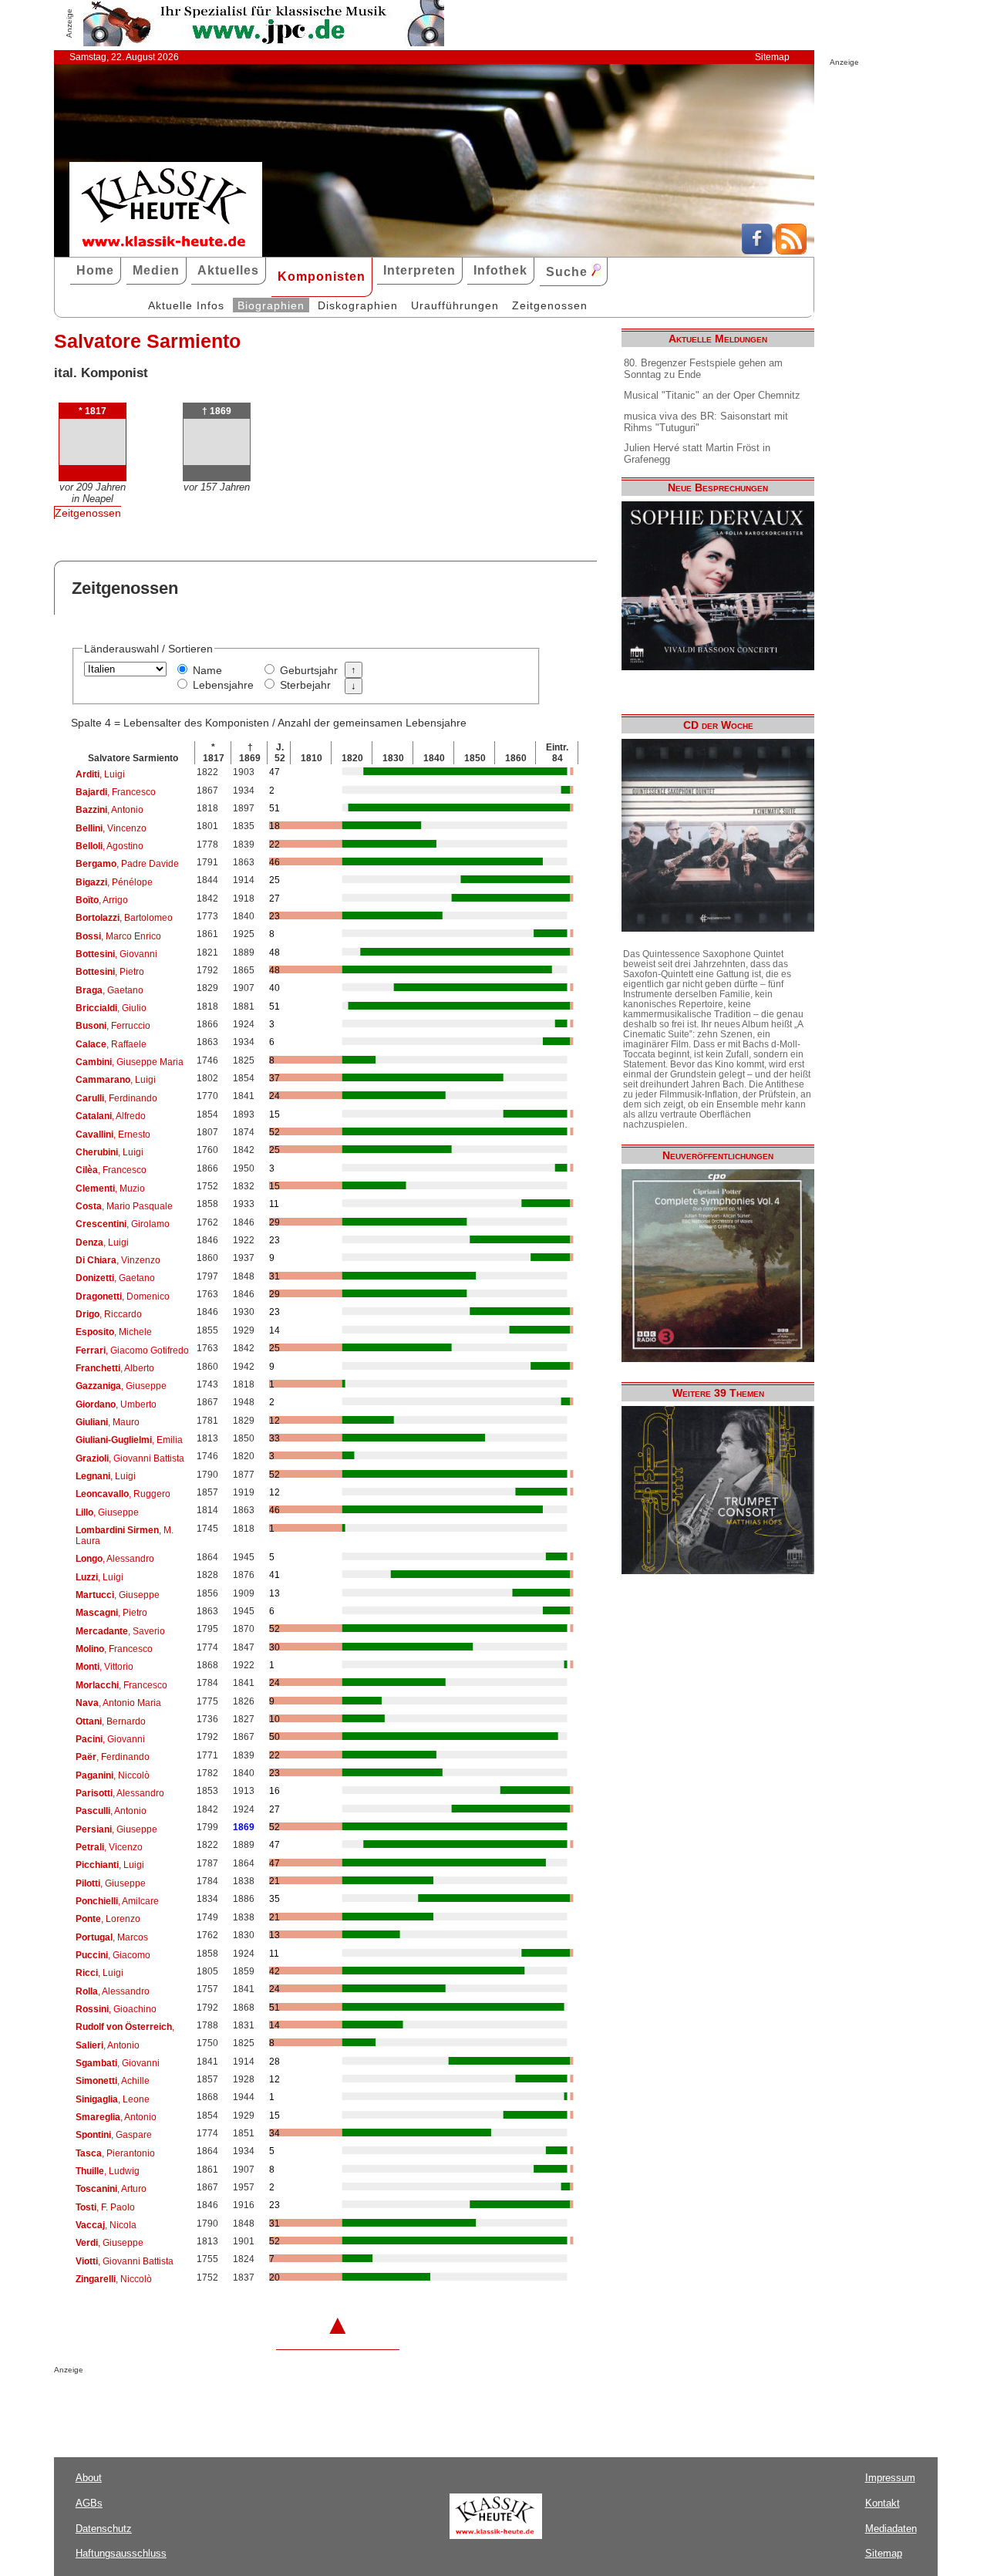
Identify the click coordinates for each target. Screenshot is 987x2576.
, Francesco (116, 792)
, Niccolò (113, 1775)
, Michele (114, 1332)
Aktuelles (228, 270)
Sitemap (772, 57)
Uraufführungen (455, 305)
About (89, 2478)
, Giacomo (113, 1955)
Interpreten (419, 270)
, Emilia (129, 1440)
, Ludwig (108, 2171)
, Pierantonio (115, 2153)
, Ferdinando (116, 1098)
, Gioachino (116, 2009)
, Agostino (109, 846)
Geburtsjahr (309, 670)
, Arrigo (102, 900)
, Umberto (116, 1404)
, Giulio (111, 1008)
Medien (156, 270)
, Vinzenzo (118, 1260)
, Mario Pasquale (124, 1206)
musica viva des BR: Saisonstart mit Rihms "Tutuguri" (706, 422)
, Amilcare (117, 1901)
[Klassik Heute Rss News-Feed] (791, 251)
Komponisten (322, 276)
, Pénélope (114, 882)
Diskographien (358, 305)
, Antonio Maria (118, 1703)
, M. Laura (125, 1536)
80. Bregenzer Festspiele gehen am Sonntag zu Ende (703, 369)
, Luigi (100, 774)
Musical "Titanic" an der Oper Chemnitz (712, 395)
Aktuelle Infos (186, 305)
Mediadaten (891, 2529)
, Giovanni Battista (130, 1458)
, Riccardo (109, 1314)
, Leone (113, 2099)
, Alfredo (111, 1116)
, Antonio (109, 810)
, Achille (113, 2081)
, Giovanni (116, 954)
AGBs (89, 2503)
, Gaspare (114, 2135)
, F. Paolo (105, 2207)
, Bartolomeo (124, 918)
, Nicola (106, 2225)
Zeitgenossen (550, 305)
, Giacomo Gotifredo (132, 1350)
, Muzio (110, 1189)
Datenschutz (104, 2529)
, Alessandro (115, 1559)
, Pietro (110, 972)
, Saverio (120, 1631)
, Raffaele (111, 1044)
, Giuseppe (121, 1386)
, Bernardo (111, 1721)
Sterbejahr (305, 685)
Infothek (500, 270)
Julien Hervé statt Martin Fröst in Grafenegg (697, 453)
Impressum (890, 2478)
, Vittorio (104, 1667)
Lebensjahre (223, 685)
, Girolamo (123, 1224)
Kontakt (883, 2503)
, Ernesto (113, 1135)
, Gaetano (109, 990)
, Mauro (108, 1422)
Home (95, 270)
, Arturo (111, 2189)
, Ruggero (123, 1494)
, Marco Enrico (118, 936)
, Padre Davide (127, 864)
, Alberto (115, 1368)
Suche (569, 272)
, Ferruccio (113, 1026)
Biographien (271, 305)
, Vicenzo (109, 1847)
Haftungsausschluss (121, 2553)
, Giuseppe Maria (130, 1062)
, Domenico (123, 1296)
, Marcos (112, 1937)
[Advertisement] (234, 2405)
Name (207, 670)
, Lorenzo (108, 1919)
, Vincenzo (111, 828)
